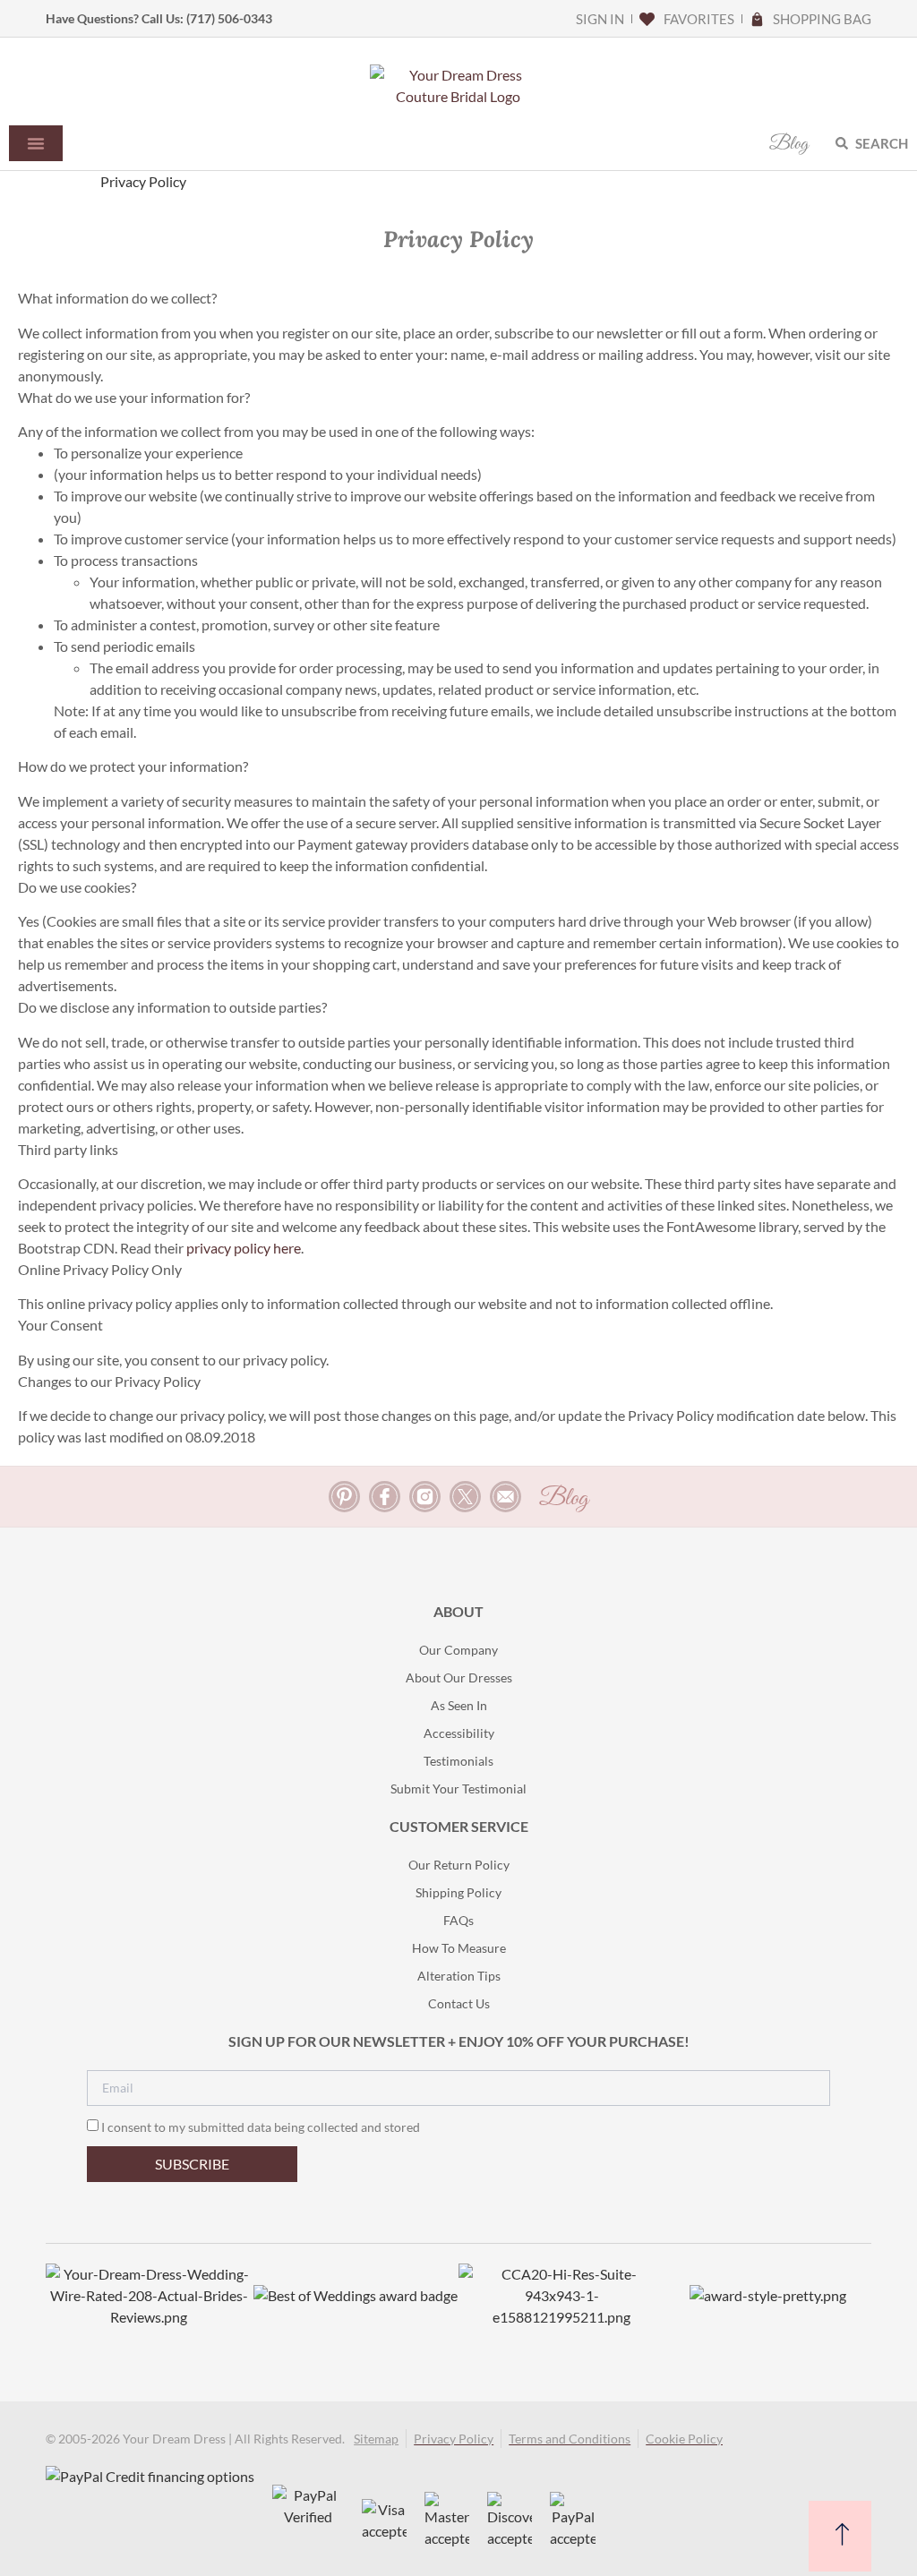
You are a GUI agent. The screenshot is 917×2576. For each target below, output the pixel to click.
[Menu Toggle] (36, 143)
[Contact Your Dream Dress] (506, 1497)
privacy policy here (244, 1248)
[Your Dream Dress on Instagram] (425, 1497)
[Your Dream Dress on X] (465, 1497)
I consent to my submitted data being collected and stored (261, 2127)
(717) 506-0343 (229, 18)
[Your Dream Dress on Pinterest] (344, 1497)
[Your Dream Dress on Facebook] (385, 1497)
